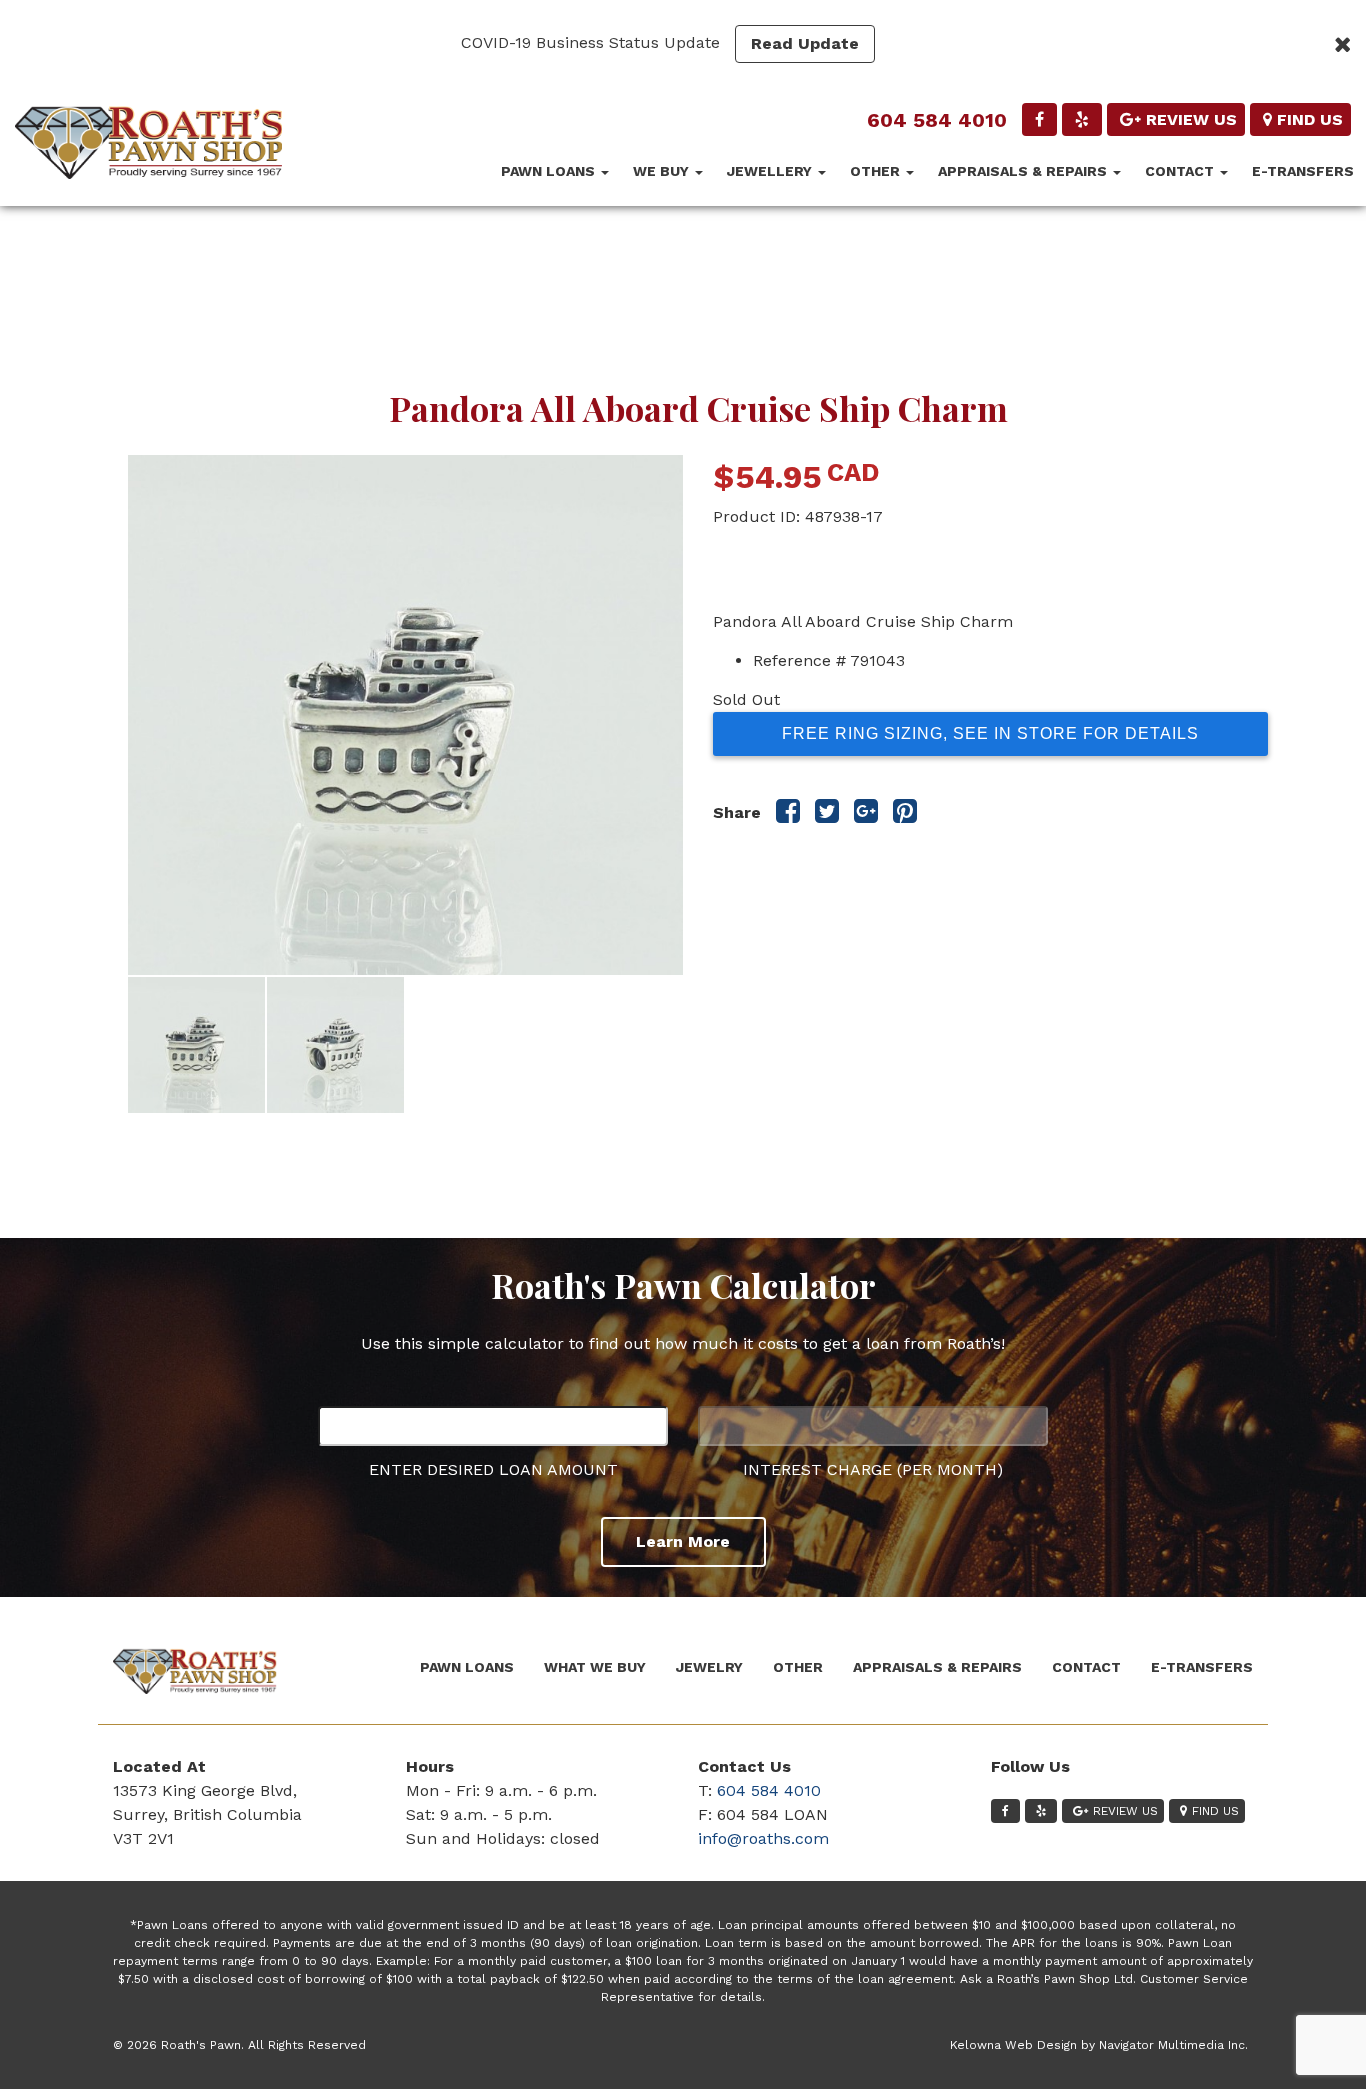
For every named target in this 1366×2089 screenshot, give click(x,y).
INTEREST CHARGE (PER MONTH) (873, 1469)
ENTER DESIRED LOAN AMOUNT (493, 1469)
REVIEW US (1191, 119)
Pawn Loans (550, 171)
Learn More (683, 1541)
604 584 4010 (937, 120)
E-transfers (1303, 171)
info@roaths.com (763, 1838)
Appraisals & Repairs (1024, 171)
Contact (1181, 171)
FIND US (1310, 119)
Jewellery (771, 171)
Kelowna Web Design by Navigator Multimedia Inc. (1099, 2045)
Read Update (805, 43)
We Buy (663, 171)
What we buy (595, 1667)
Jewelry (709, 1667)
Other (877, 171)
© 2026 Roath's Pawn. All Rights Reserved (239, 2045)
